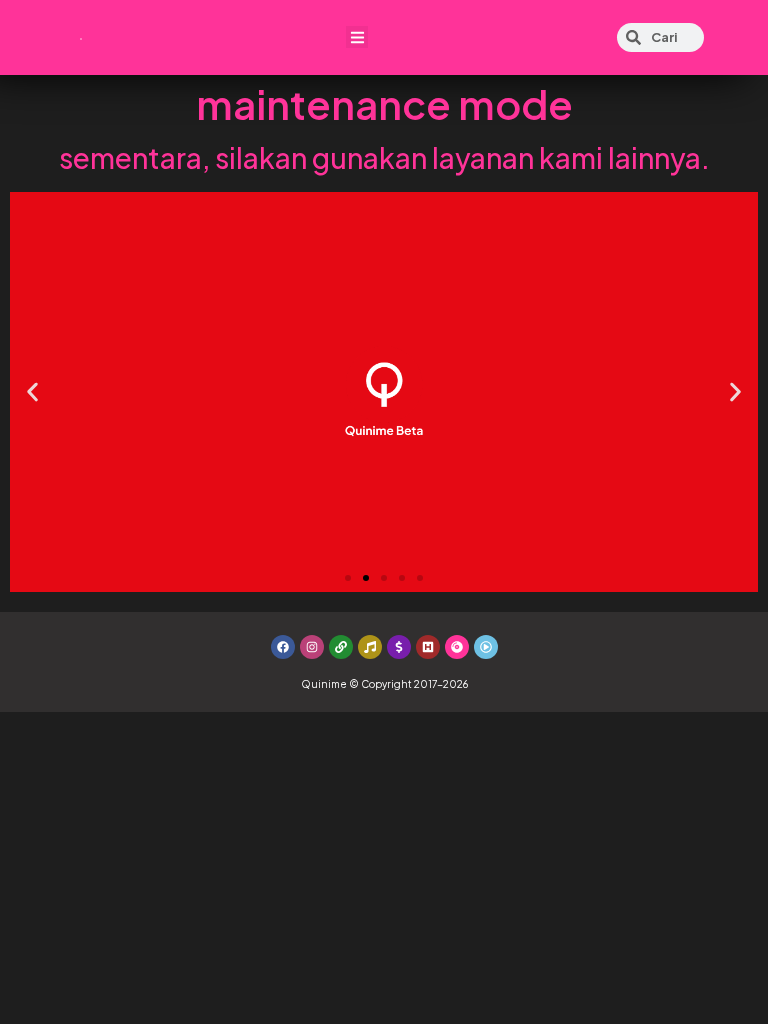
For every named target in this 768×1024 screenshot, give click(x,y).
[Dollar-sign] (399, 647)
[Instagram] (312, 647)
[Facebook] (283, 647)
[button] (357, 37)
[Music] (370, 647)
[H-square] (428, 647)
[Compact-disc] (457, 647)
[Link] (341, 647)
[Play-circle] (486, 647)
